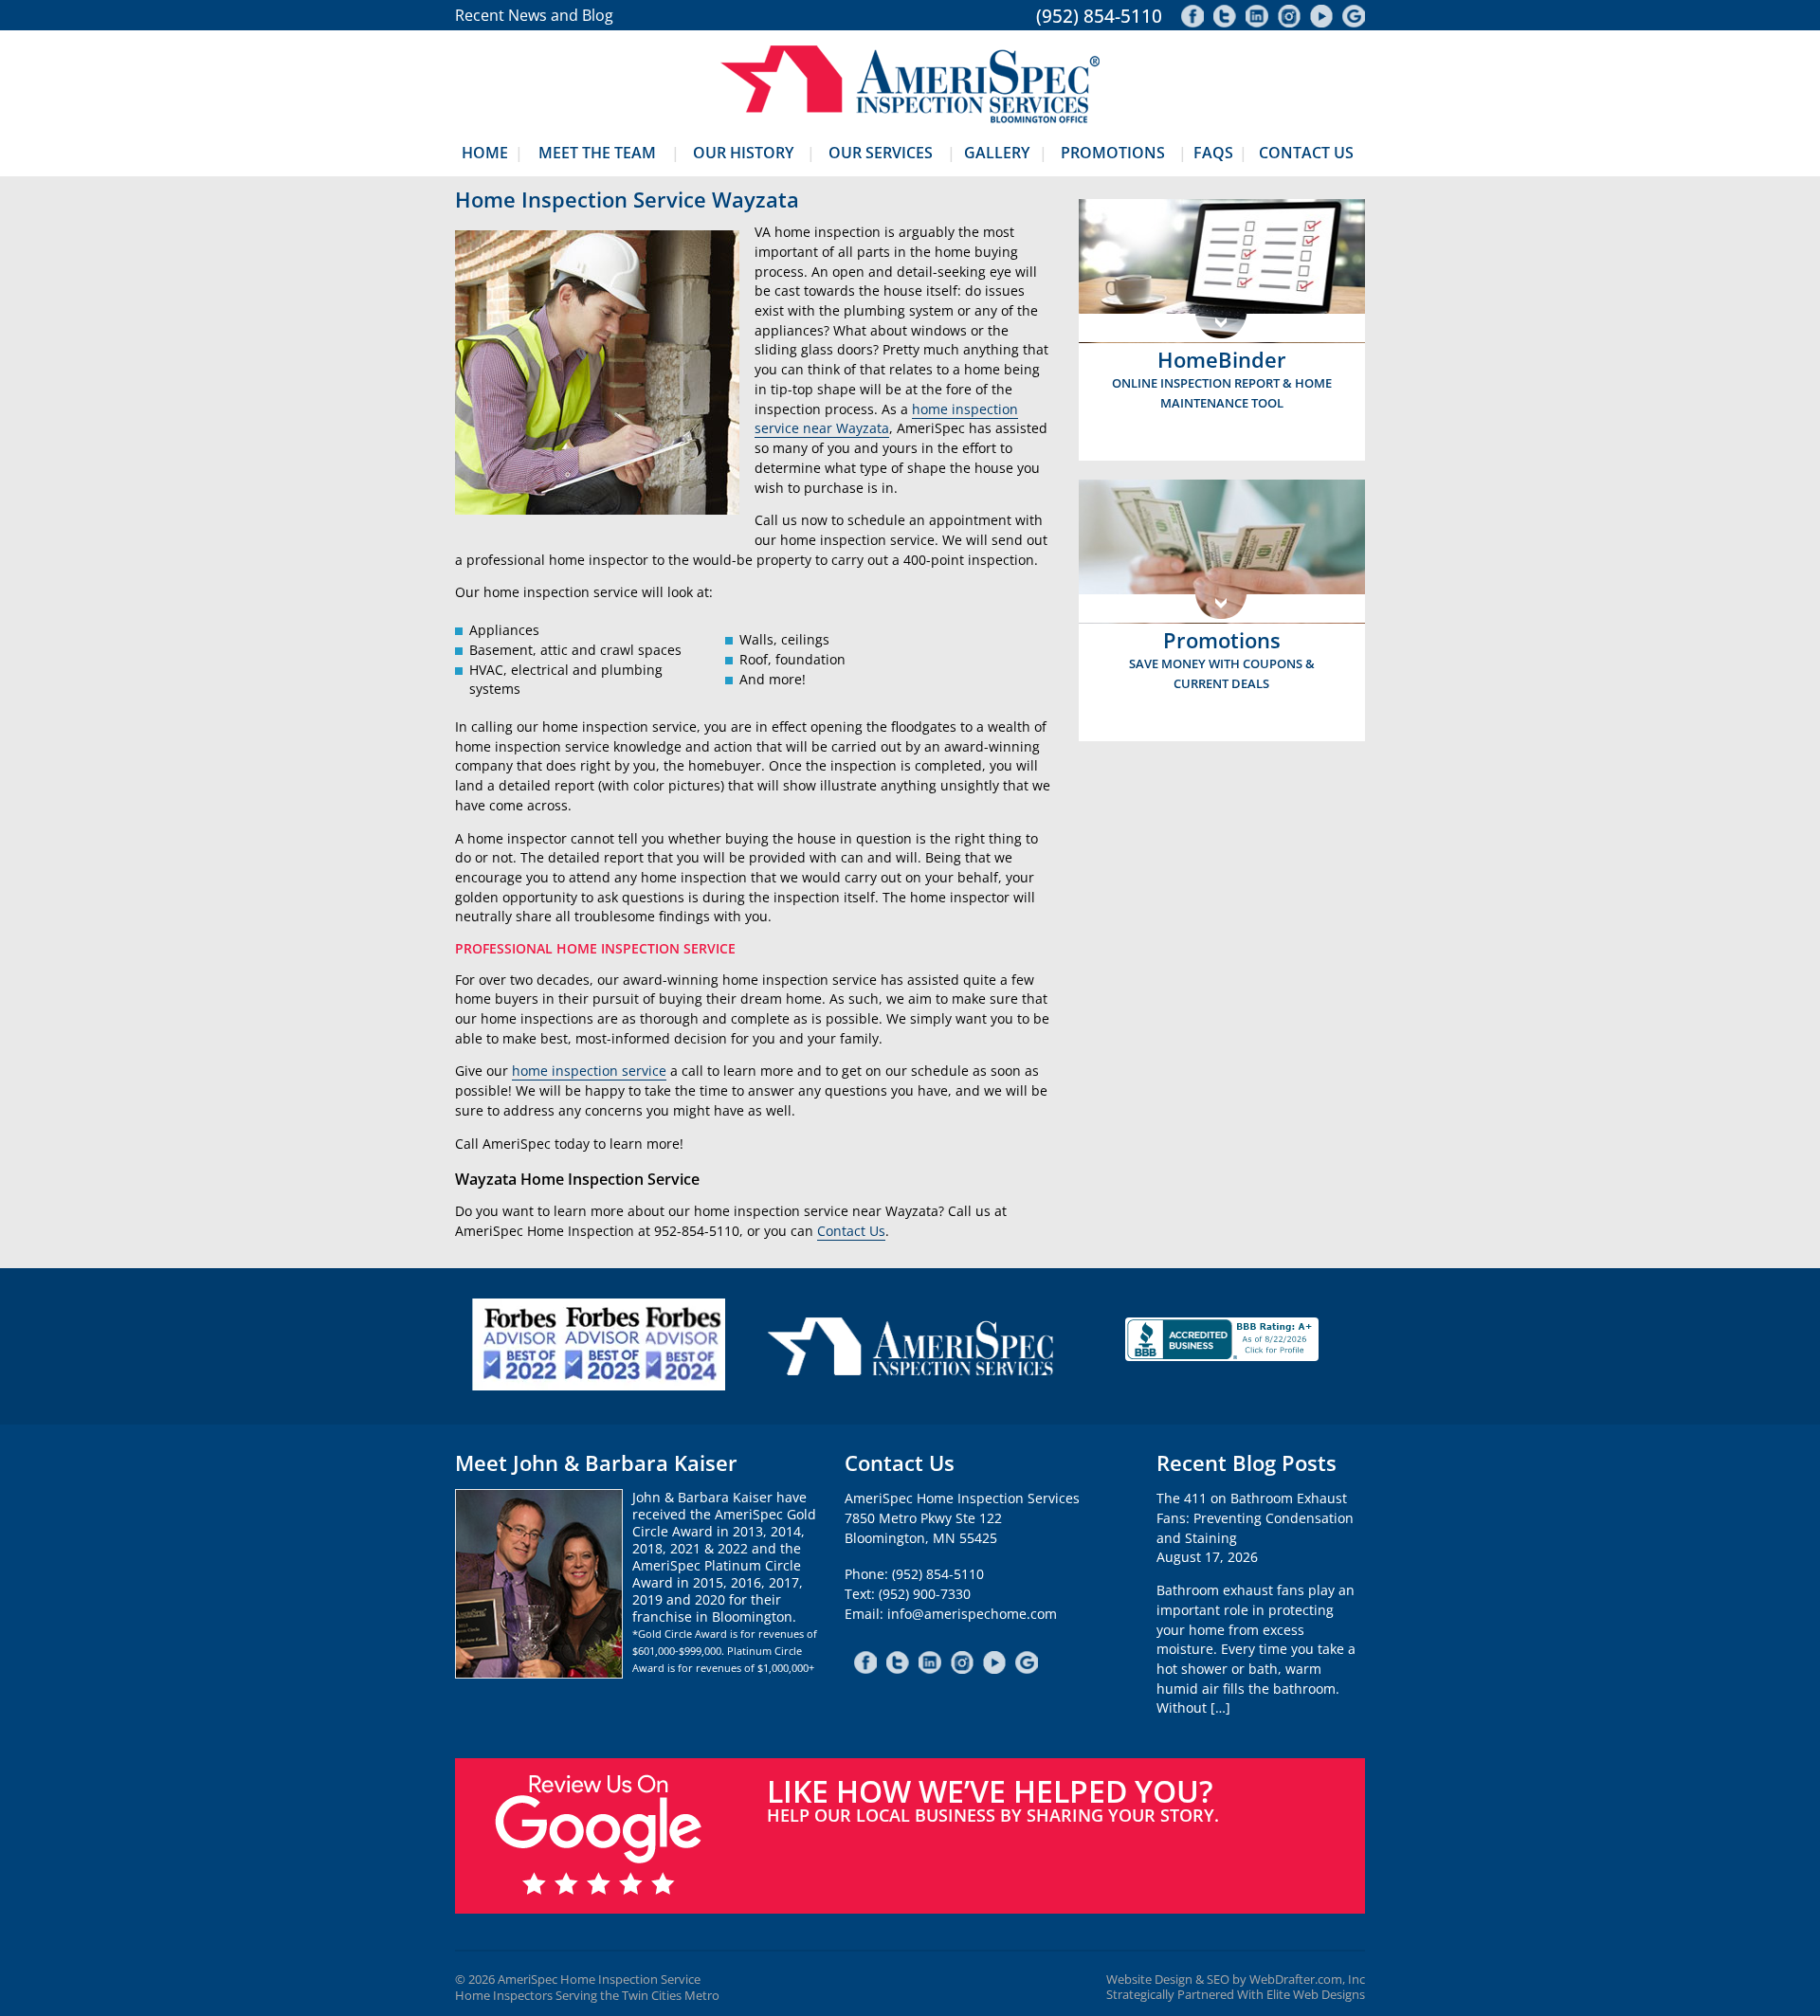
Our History (743, 153)
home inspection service (589, 1071)
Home (485, 153)
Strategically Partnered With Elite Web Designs (1236, 1995)
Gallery (997, 153)
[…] (1220, 1707)
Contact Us (1306, 153)
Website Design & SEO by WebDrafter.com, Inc (1236, 1980)
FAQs (1213, 153)
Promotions (1113, 153)
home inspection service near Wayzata (886, 419)
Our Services (881, 153)
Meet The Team (597, 153)
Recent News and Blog (534, 15)
